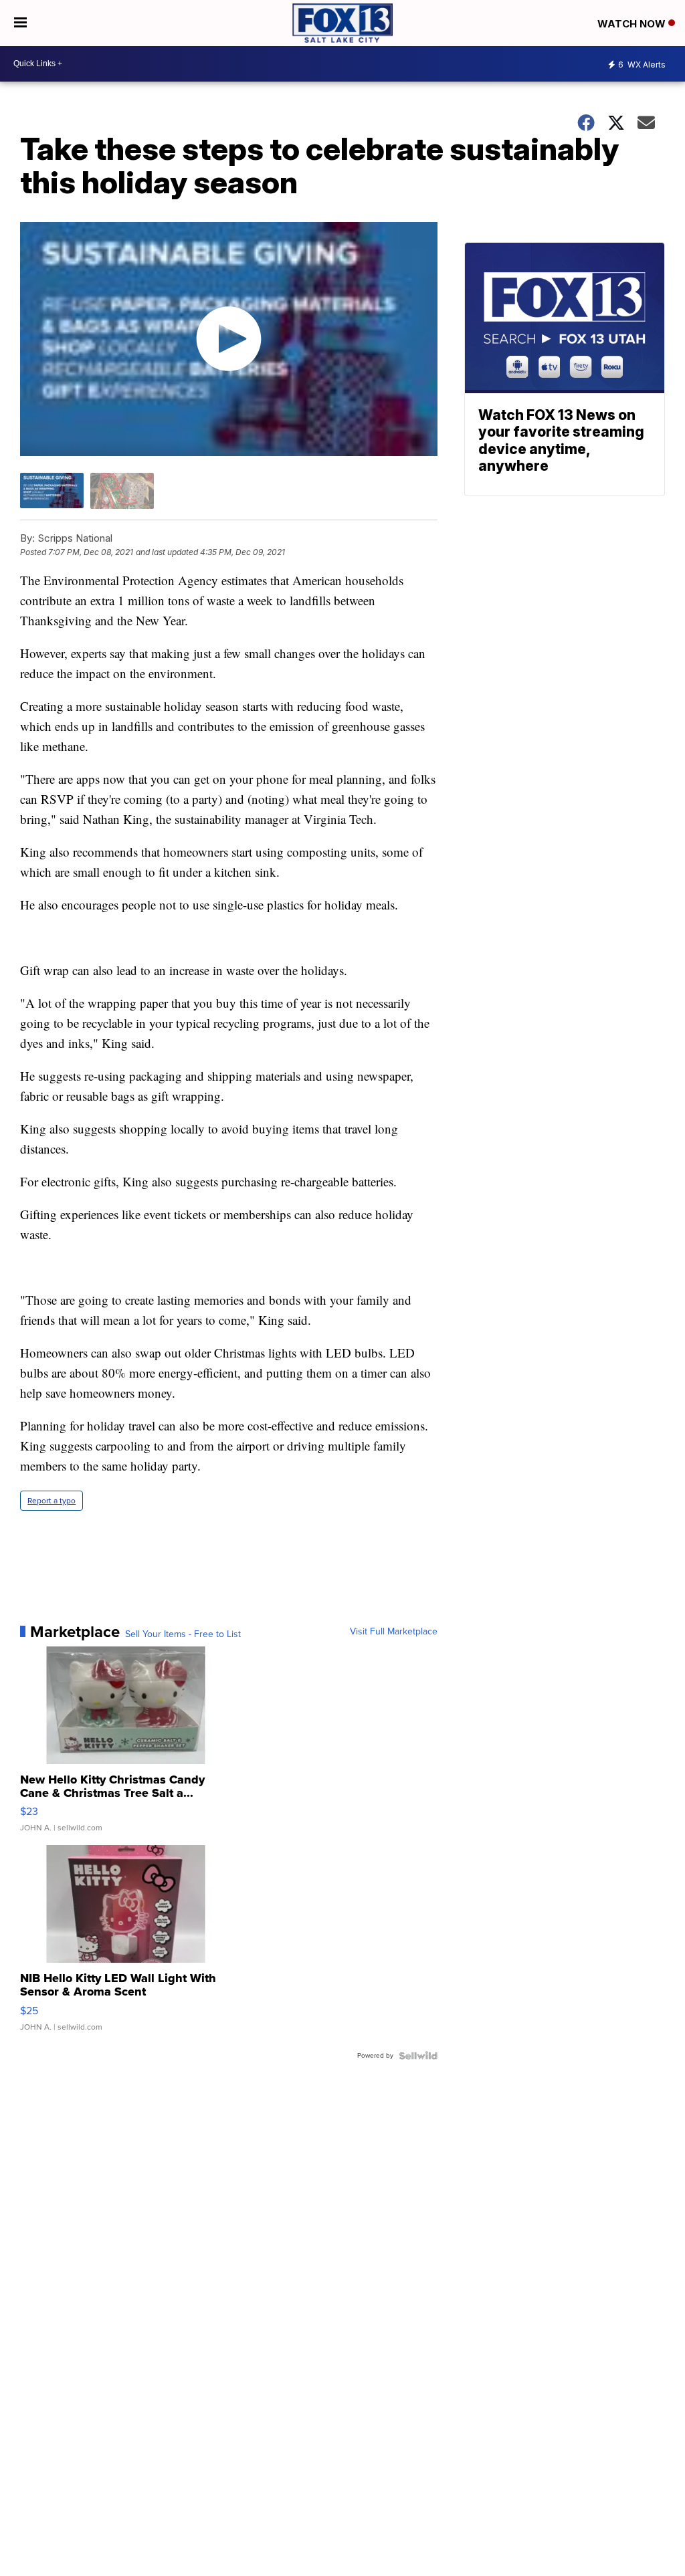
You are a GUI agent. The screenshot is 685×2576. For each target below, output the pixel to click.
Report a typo (52, 1501)
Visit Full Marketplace (394, 1632)
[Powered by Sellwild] (418, 2056)
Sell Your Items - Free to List (183, 1634)
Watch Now (633, 24)
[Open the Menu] (20, 23)
